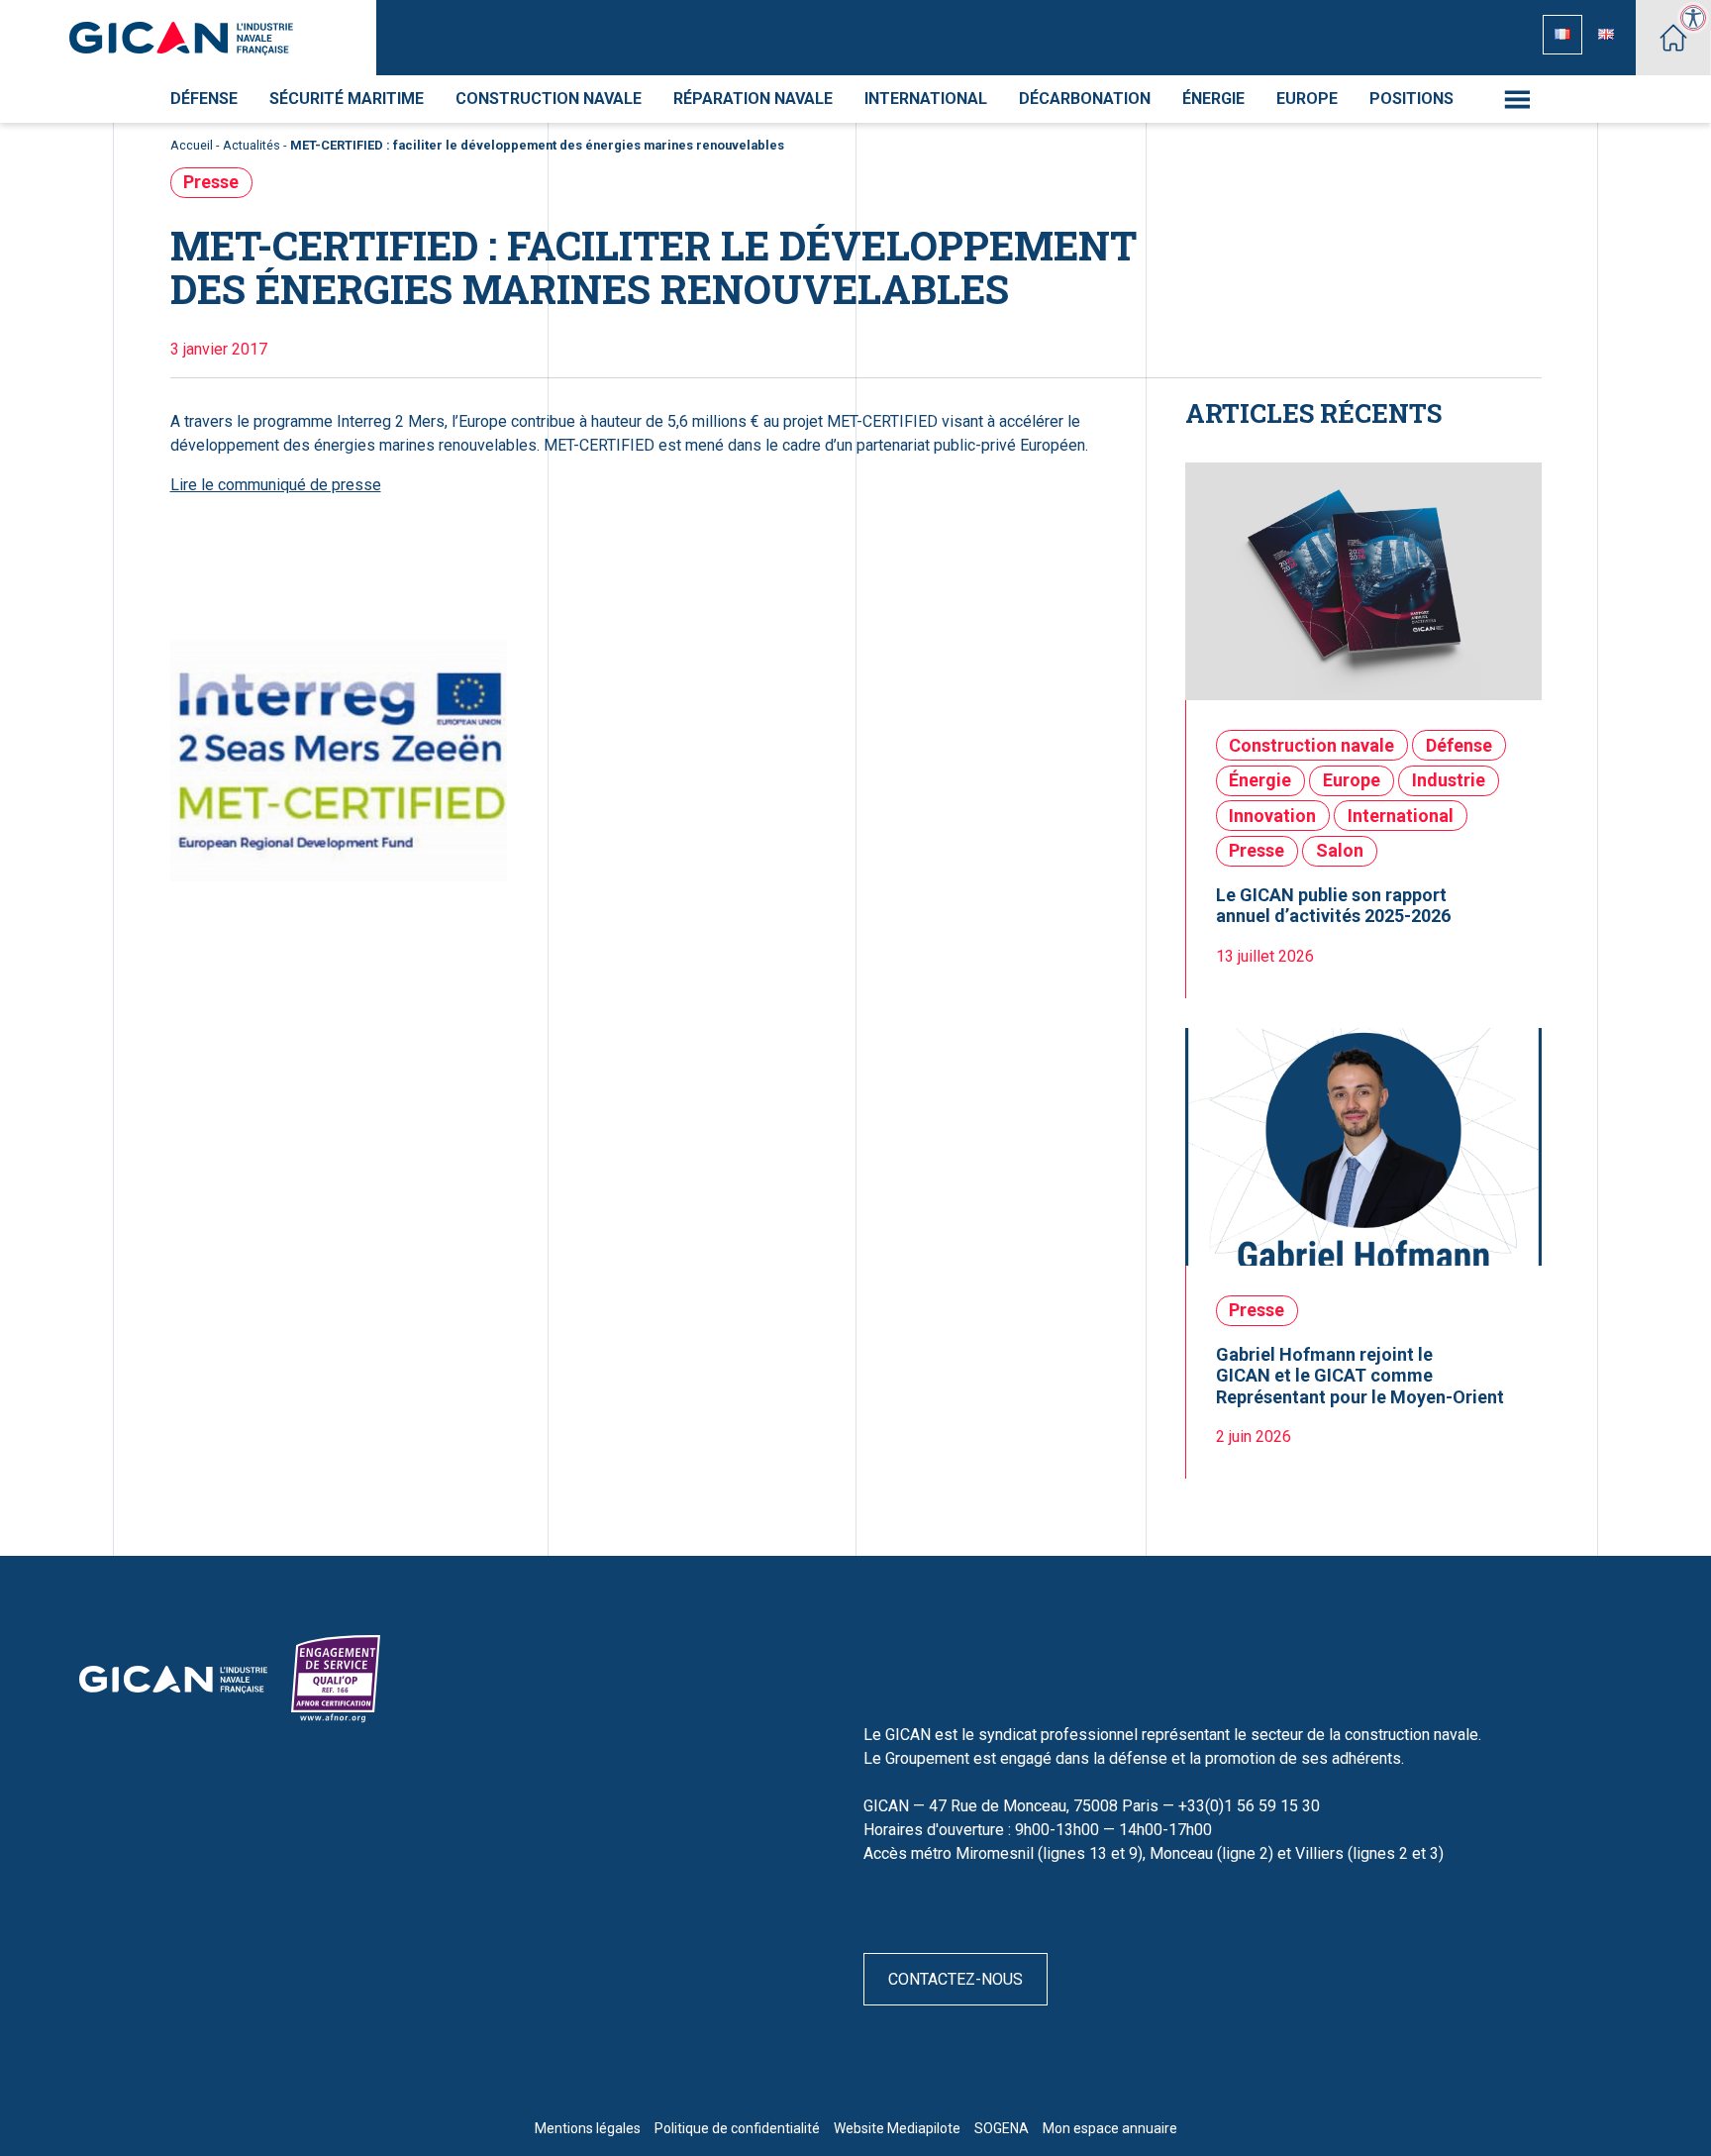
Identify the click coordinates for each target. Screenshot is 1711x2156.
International (926, 99)
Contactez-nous (956, 1979)
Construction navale (549, 99)
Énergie (1213, 99)
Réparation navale (753, 99)
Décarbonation (1085, 99)
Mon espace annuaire (1110, 2128)
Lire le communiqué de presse (276, 485)
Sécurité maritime (347, 99)
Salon (1340, 850)
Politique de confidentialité (737, 2128)
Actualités (252, 145)
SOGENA (1002, 2128)
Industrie (1449, 780)
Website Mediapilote (897, 2128)
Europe (1307, 99)
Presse (211, 182)
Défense (204, 99)
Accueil (192, 145)
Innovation (1272, 816)
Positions (1411, 99)
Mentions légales (588, 2128)
